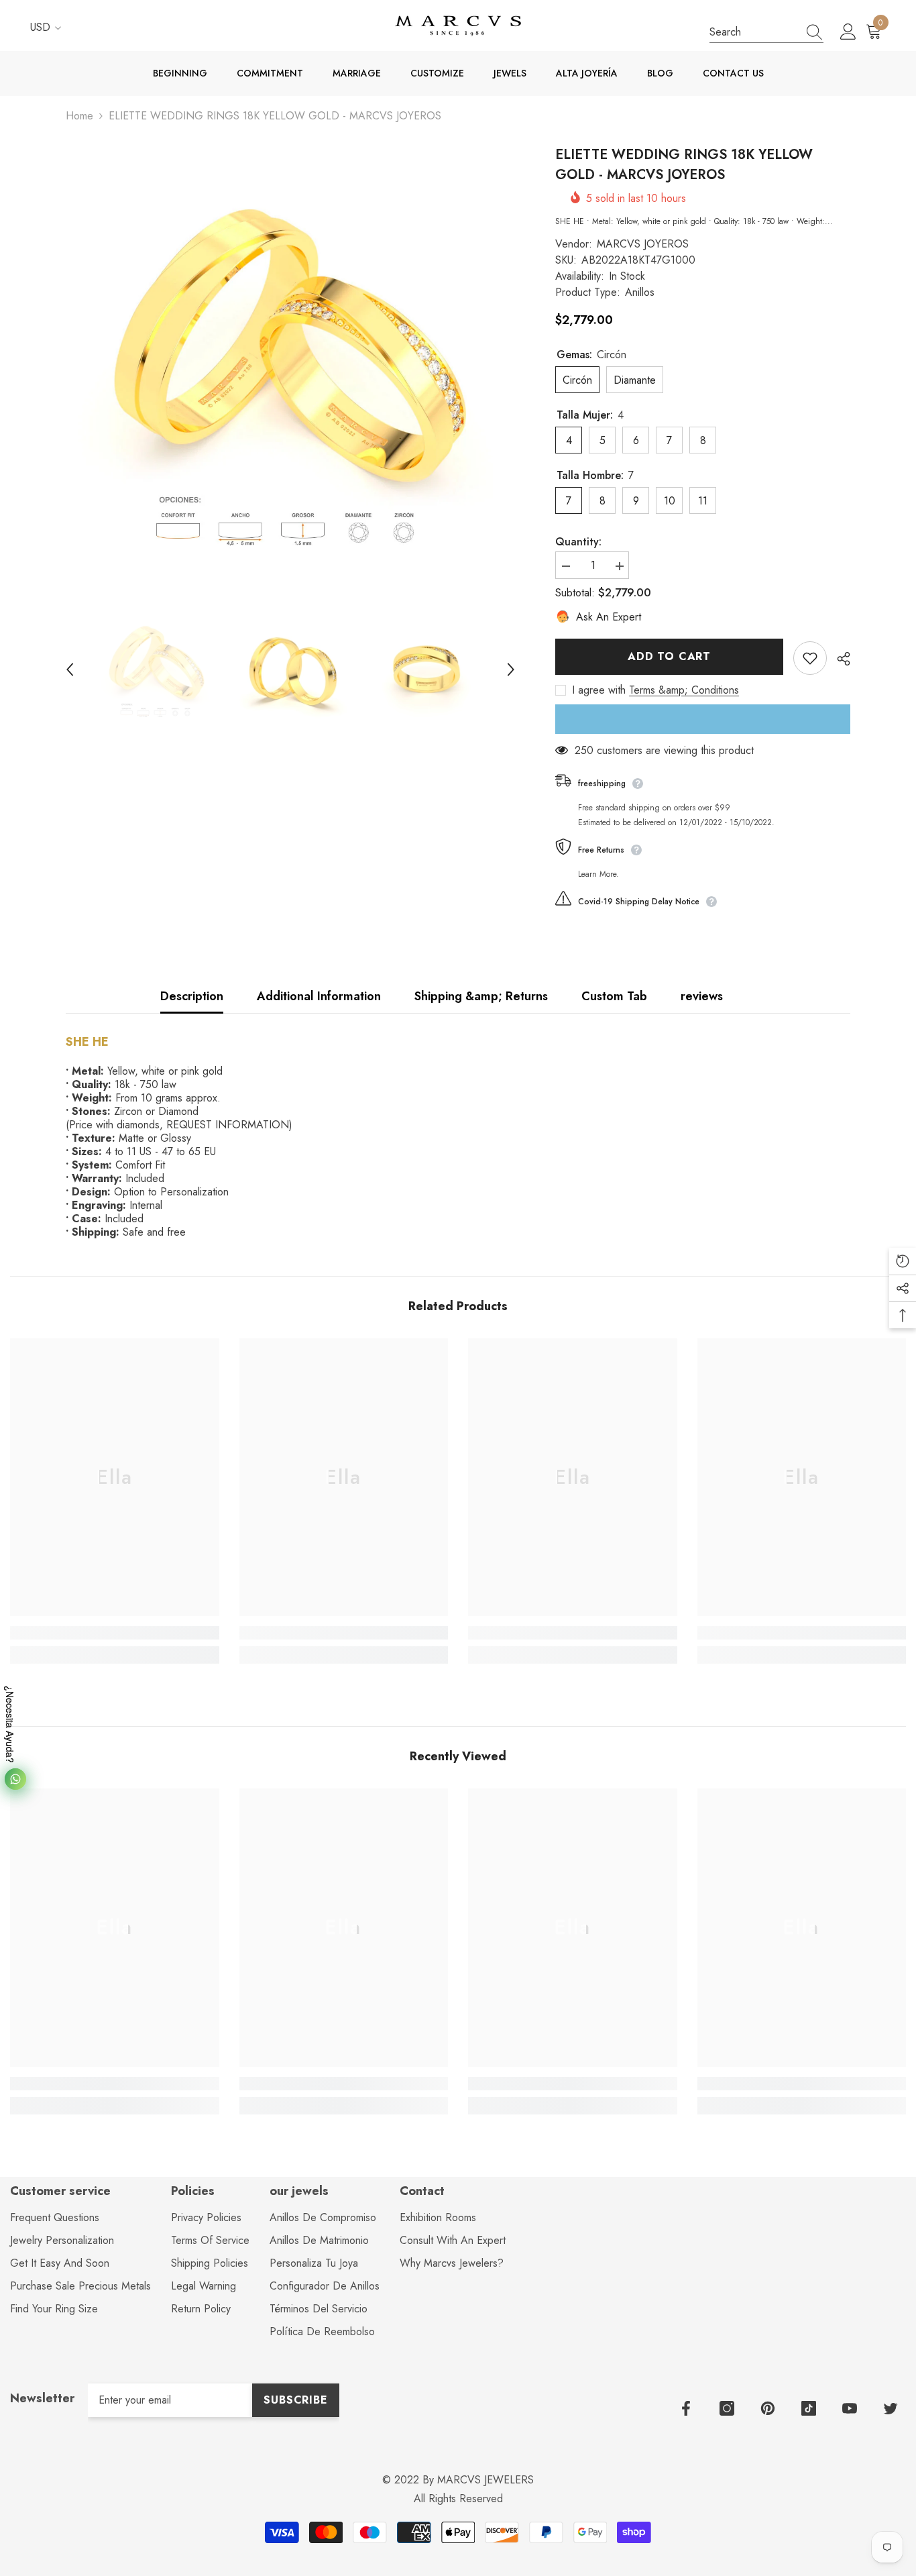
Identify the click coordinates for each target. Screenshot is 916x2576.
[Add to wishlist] (810, 658)
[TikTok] (809, 2408)
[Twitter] (891, 2408)
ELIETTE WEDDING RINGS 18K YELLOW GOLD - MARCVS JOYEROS (684, 165)
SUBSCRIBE (295, 2400)
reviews (702, 996)
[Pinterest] (768, 2408)
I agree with (599, 690)
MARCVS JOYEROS (643, 244)
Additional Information (319, 996)
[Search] (766, 32)
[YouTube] (850, 2408)
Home (79, 116)
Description (192, 996)
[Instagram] (727, 2408)
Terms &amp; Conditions (684, 690)
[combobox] (754, 32)
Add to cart (669, 656)
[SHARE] (839, 659)
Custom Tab (614, 996)
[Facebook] (686, 2408)
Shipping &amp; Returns (481, 996)
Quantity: (578, 542)
